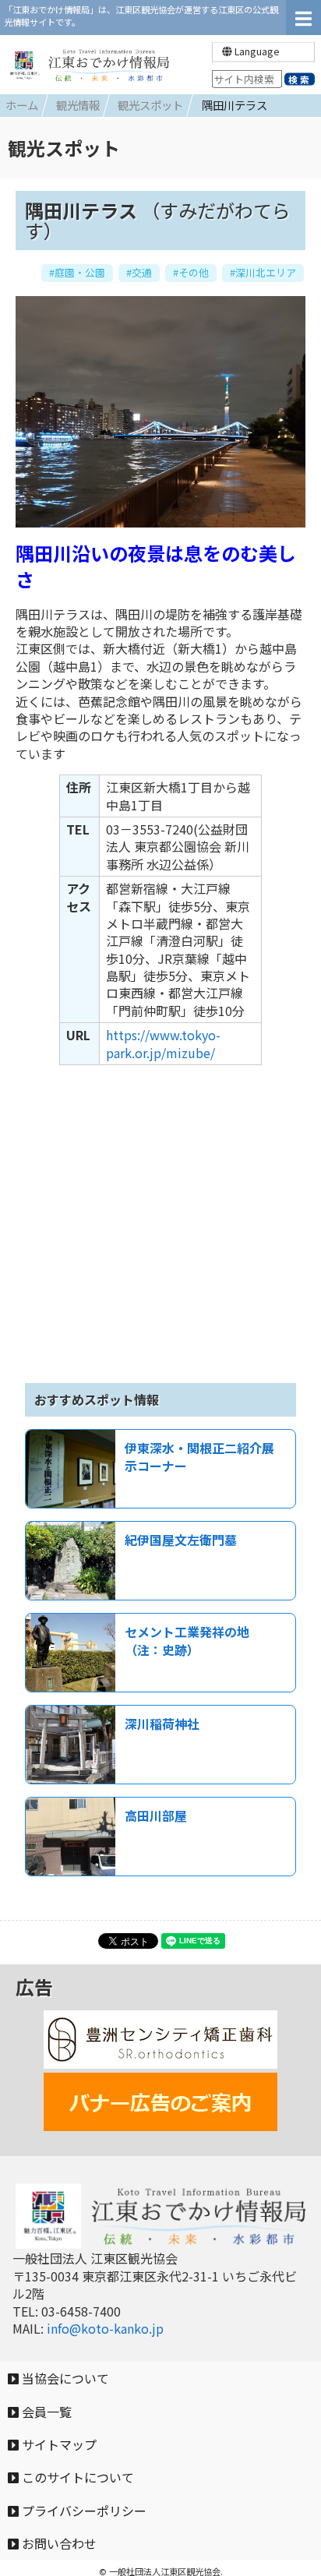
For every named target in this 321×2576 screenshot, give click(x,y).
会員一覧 (45, 2412)
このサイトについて (76, 2477)
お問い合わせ (58, 2543)
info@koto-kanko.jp (105, 2328)
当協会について (64, 2378)
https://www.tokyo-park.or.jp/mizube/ (163, 1043)
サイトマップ (58, 2444)
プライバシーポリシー (83, 2511)
